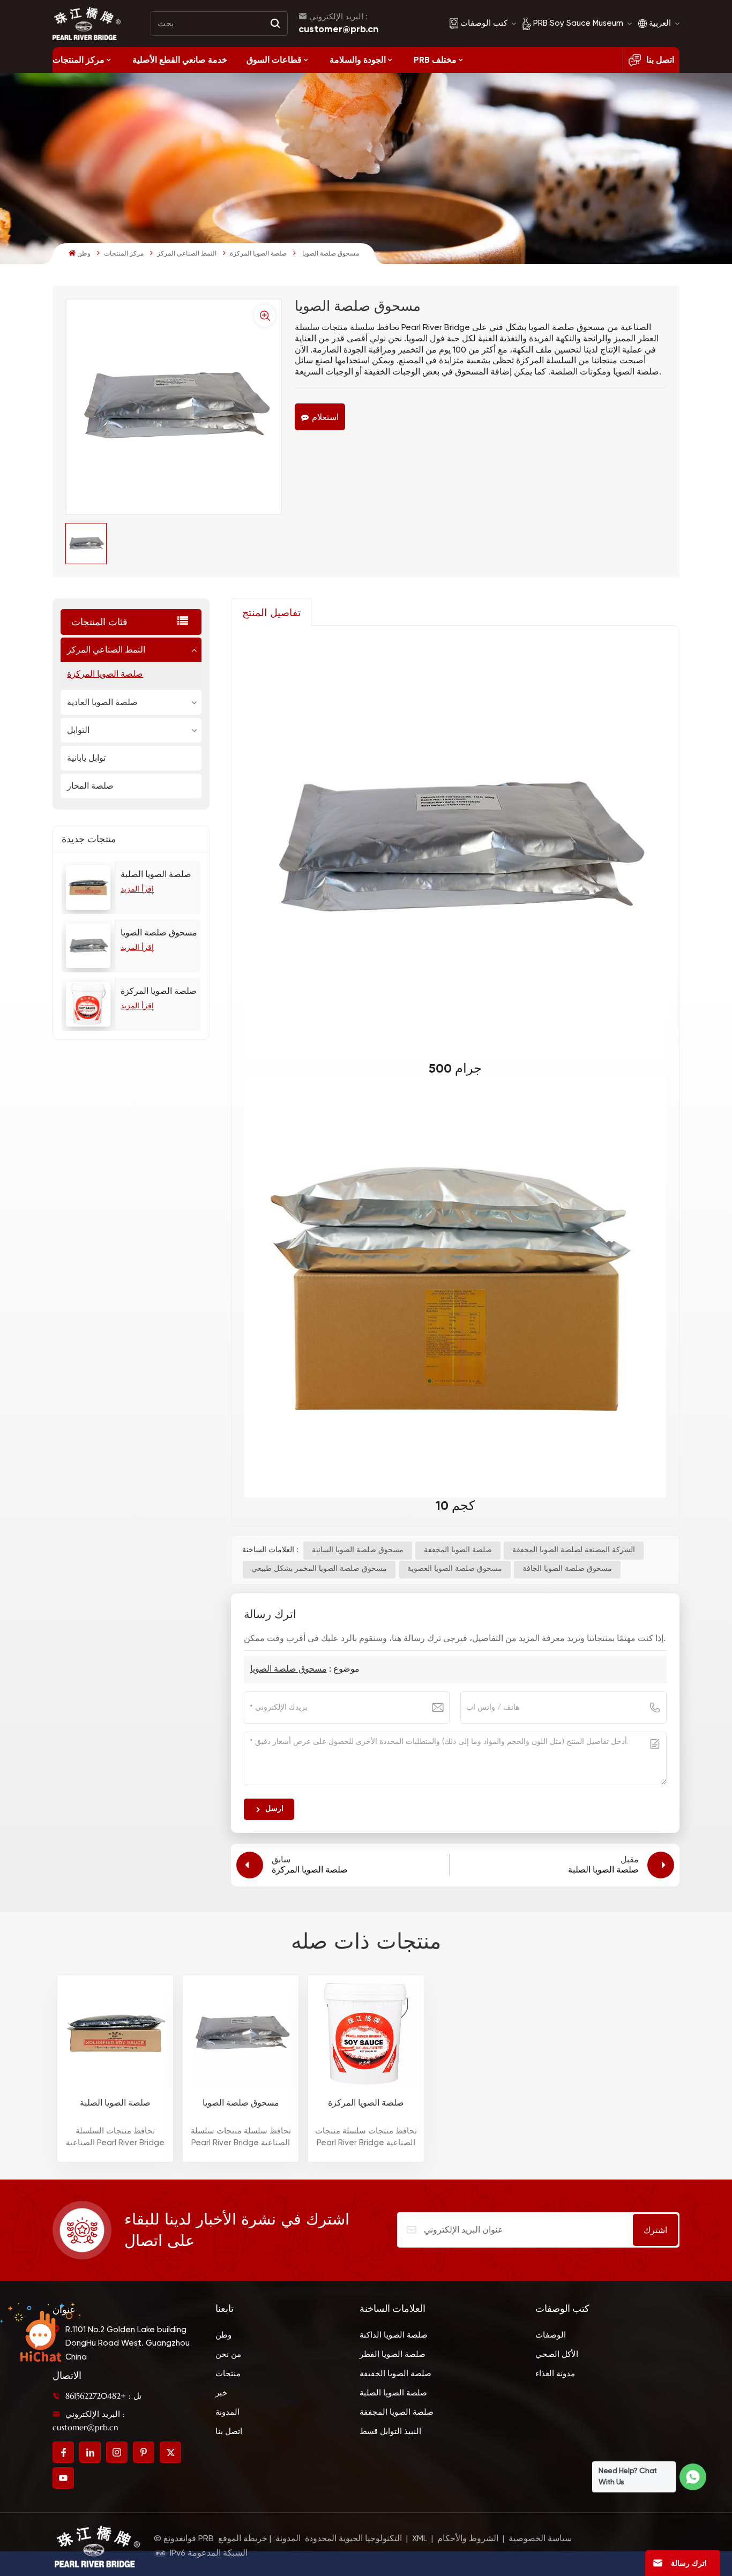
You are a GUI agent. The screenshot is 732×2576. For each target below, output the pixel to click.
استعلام (325, 417)
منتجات (228, 2374)
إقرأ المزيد (137, 889)
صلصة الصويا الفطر (393, 2354)
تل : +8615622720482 (103, 2396)
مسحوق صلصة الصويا (159, 933)
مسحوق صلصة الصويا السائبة (358, 1550)
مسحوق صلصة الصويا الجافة (567, 1569)
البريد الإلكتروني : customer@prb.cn (89, 2421)
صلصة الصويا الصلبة (156, 875)
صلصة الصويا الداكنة (394, 2335)
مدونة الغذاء (555, 2374)
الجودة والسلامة (358, 60)
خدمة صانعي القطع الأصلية (180, 60)
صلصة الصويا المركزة (258, 254)
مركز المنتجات (79, 60)
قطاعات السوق (274, 60)
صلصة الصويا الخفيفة (395, 2374)
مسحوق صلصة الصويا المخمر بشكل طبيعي (319, 1569)
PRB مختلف (435, 60)
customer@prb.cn (338, 29)
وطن (84, 254)
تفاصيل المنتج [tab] (271, 612)
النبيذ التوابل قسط (390, 2432)
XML (420, 2539)
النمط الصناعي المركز (187, 254)
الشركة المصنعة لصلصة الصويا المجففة (574, 1550)
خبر (221, 2393)
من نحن (228, 2354)
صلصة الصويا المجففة (458, 1550)
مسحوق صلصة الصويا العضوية (455, 1569)
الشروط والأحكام (468, 2539)
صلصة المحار (90, 786)
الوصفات (551, 2335)
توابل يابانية (86, 758)
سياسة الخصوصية (540, 2539)
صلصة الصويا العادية (102, 702)
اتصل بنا (660, 60)
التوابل (78, 730)
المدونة (227, 2412)
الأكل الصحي (557, 2354)
